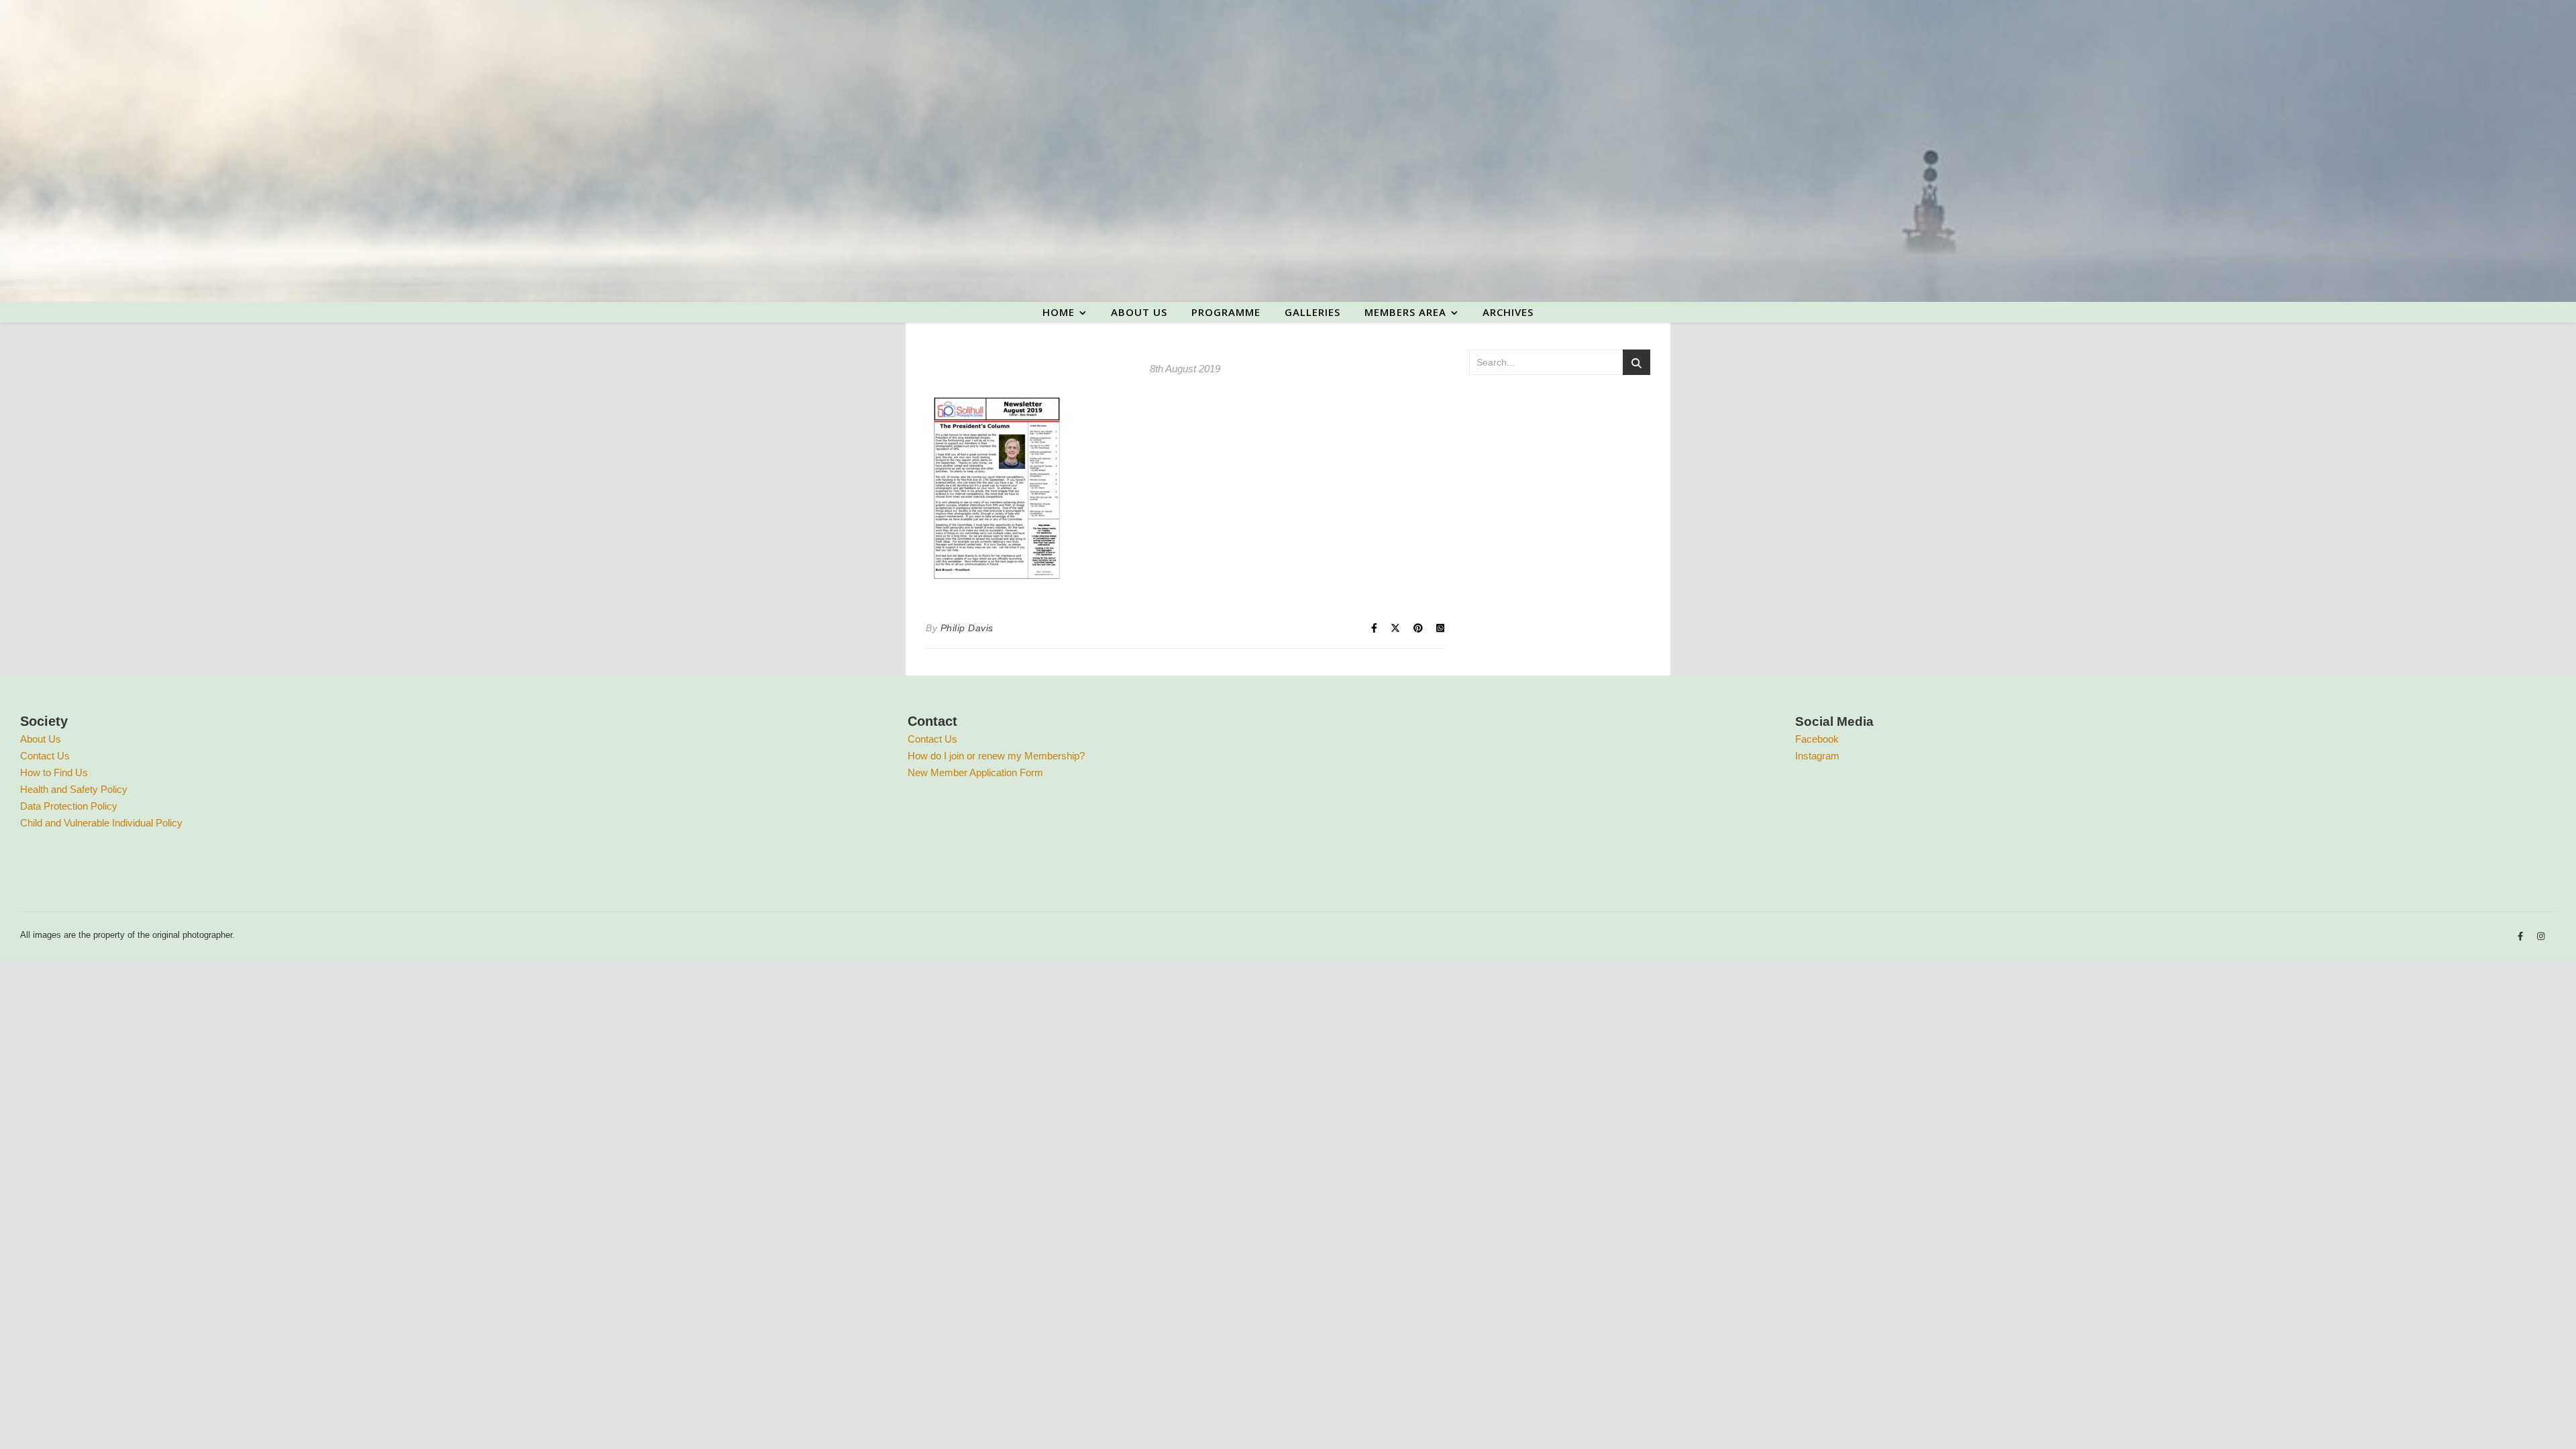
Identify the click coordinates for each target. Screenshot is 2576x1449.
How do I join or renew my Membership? (996, 756)
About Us (41, 739)
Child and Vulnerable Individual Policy (101, 823)
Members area (1405, 312)
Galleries (1312, 312)
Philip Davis (967, 628)
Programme (1226, 312)
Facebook (1817, 739)
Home (1059, 312)
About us (1139, 312)
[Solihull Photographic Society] (1288, 151)
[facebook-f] (2522, 937)
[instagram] (2541, 937)
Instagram (1817, 756)
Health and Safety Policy (74, 789)
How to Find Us (54, 772)
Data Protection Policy (69, 806)
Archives (1508, 312)
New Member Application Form (975, 772)
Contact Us (45, 756)
